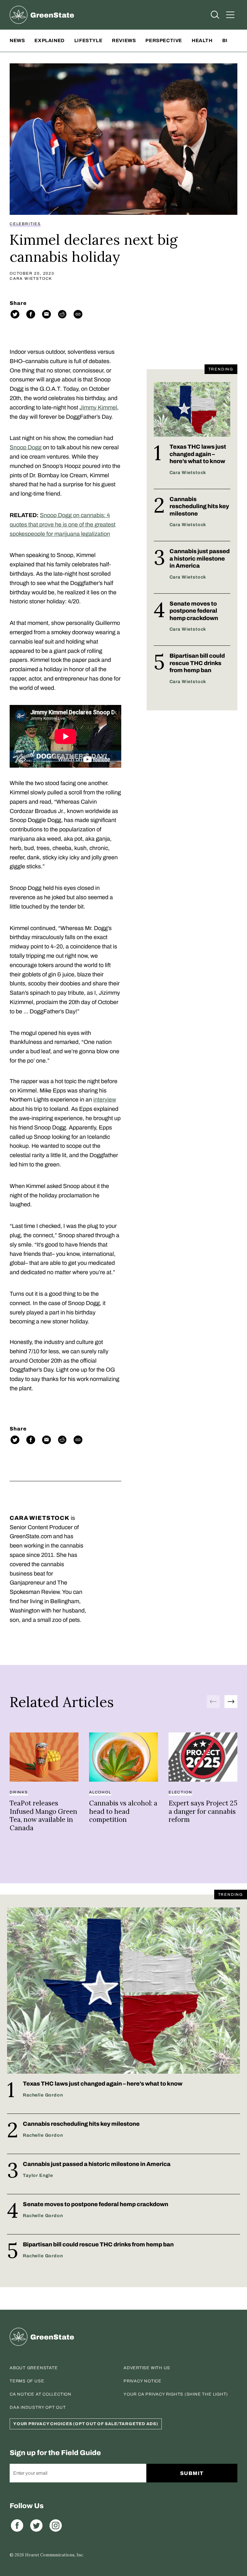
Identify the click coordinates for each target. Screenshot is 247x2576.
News (17, 41)
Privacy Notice (142, 2381)
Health (202, 41)
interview (105, 1100)
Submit (192, 2473)
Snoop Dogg (26, 447)
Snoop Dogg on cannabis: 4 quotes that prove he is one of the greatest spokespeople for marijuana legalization (63, 525)
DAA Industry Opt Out (38, 2407)
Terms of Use (27, 2381)
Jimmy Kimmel (98, 407)
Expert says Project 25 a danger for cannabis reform (203, 1811)
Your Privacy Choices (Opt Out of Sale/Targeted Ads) (86, 2424)
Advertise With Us (147, 2368)
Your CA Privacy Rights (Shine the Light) (176, 2394)
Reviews (124, 41)
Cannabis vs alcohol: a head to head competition (123, 1811)
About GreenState (34, 2368)
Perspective (164, 41)
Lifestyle (88, 41)
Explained (49, 41)
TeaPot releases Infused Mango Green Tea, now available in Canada (43, 1815)
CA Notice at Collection (41, 2394)
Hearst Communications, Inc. (55, 2555)
